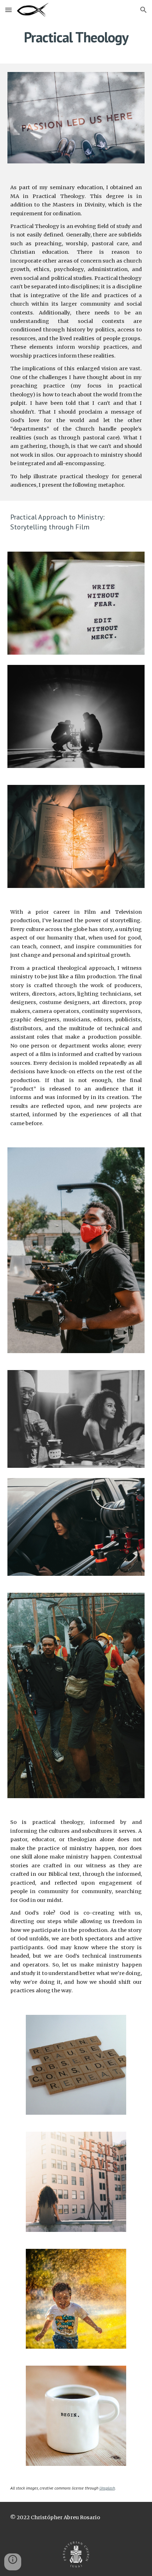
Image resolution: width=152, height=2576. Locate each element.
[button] (8, 10)
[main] (76, 37)
